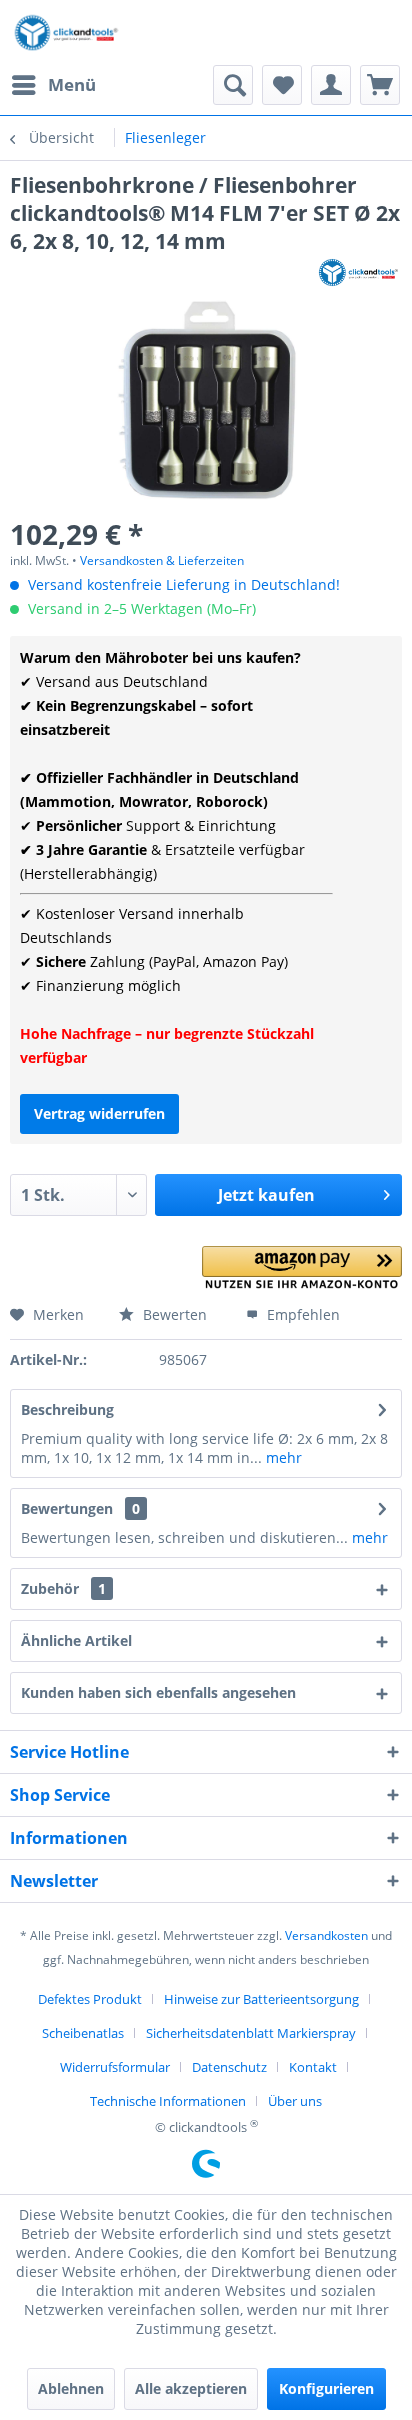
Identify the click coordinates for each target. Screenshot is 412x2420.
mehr (282, 1457)
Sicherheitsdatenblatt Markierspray (251, 2033)
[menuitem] (53, 85)
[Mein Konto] (331, 85)
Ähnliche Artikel (76, 1640)
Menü (72, 84)
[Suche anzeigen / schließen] (233, 85)
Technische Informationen (168, 2101)
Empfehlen (301, 1314)
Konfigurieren (326, 2388)
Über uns (295, 2101)
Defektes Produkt (90, 1999)
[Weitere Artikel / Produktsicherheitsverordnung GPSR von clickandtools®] (359, 272)
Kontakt (313, 2067)
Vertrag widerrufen (99, 1113)
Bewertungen (67, 1508)
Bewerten (173, 1314)
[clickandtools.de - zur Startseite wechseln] (66, 32)
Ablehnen (71, 2388)
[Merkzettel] (282, 85)
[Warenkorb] (380, 85)
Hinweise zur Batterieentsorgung (261, 1999)
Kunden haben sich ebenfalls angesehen (158, 1692)
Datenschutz (229, 2067)
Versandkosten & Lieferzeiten (162, 560)
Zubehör (63, 1588)
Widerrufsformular (115, 2067)
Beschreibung (67, 1409)
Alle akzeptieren (191, 2388)
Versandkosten (326, 1935)
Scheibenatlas (83, 2033)
